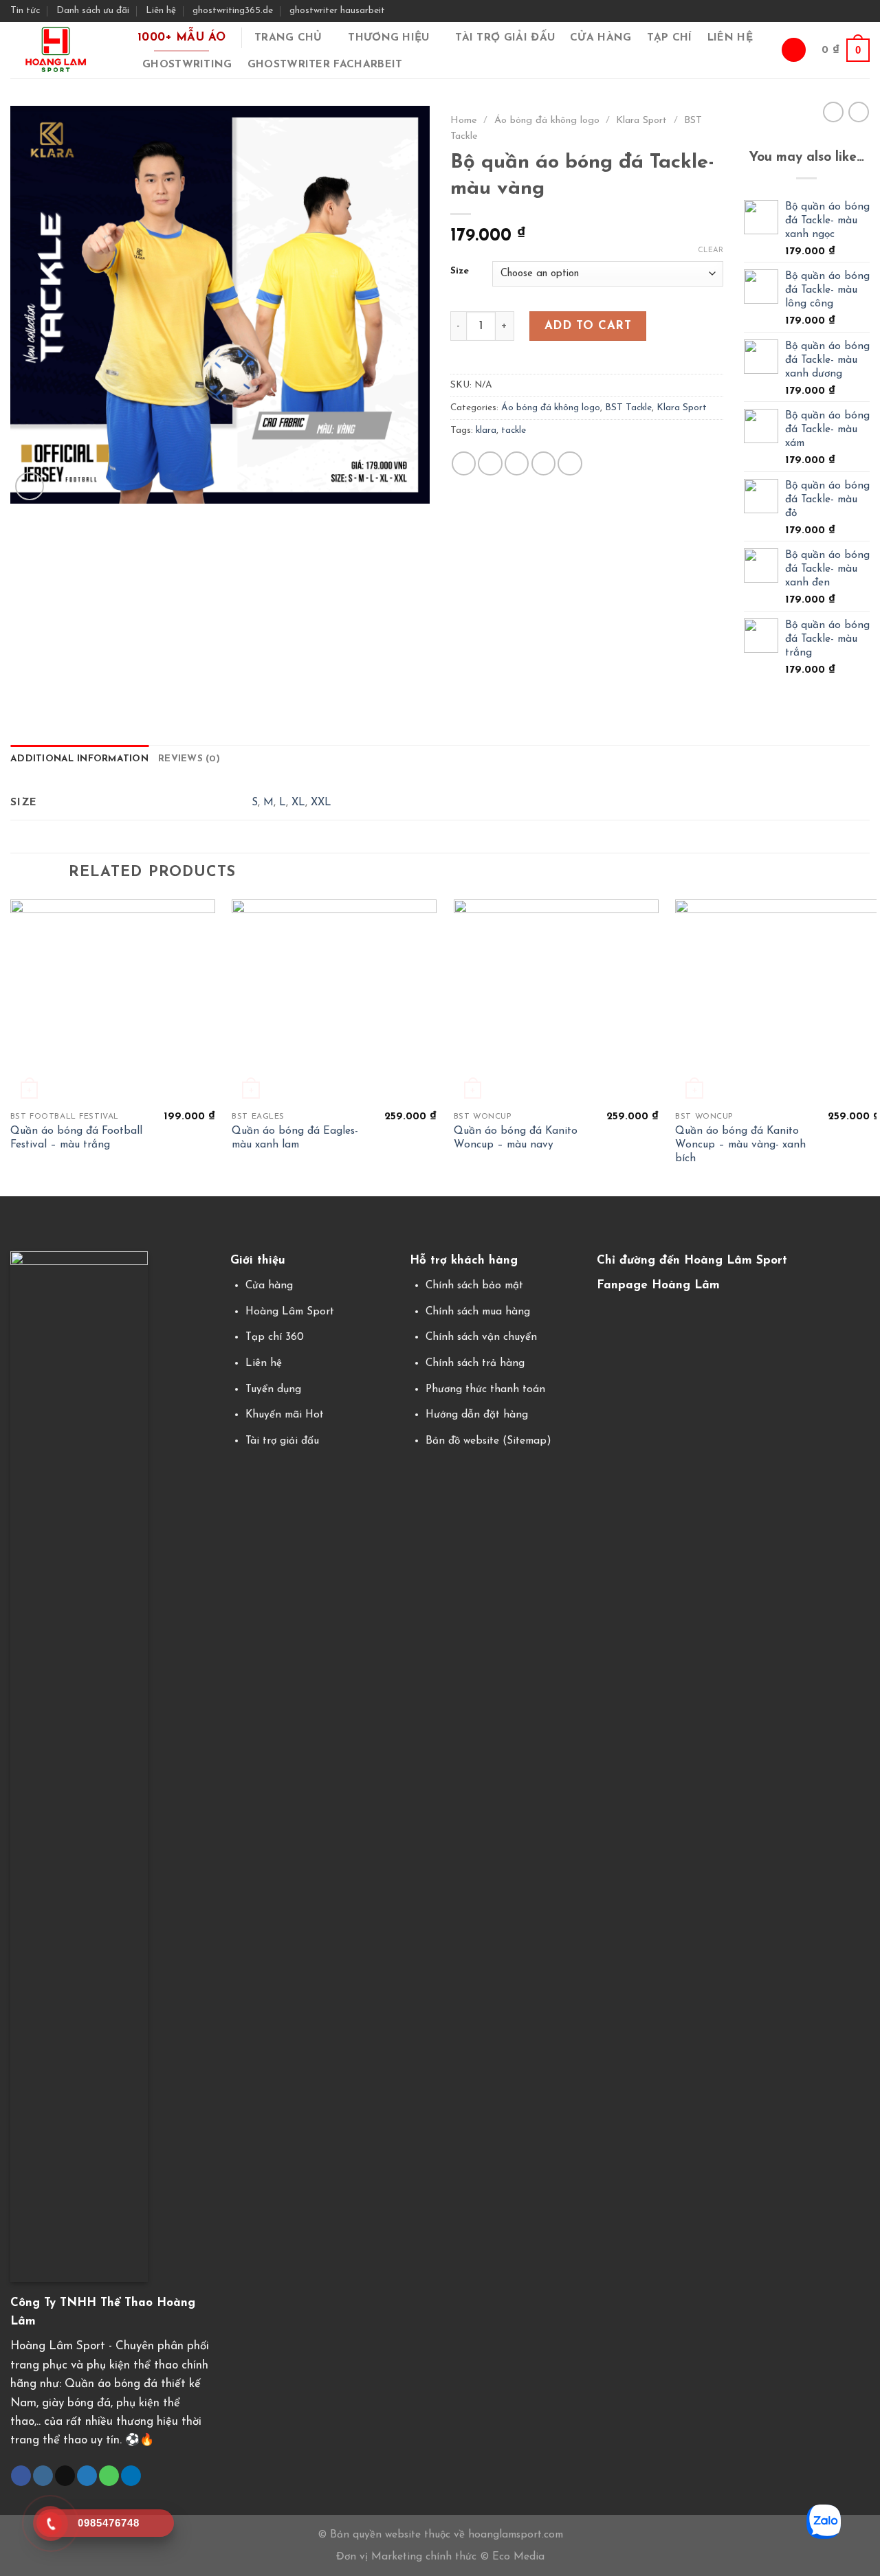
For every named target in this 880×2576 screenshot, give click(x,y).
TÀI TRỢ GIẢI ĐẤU (505, 38)
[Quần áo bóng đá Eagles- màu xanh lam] (334, 1002)
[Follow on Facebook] (821, 10)
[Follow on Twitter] (849, 10)
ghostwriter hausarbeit (337, 11)
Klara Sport (641, 121)
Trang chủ (288, 38)
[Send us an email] (862, 10)
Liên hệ (161, 11)
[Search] (793, 50)
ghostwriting (187, 65)
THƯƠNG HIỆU (388, 38)
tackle (514, 430)
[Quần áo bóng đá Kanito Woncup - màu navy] (556, 1002)
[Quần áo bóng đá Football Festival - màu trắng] (113, 1002)
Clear (711, 250)
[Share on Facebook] (464, 463)
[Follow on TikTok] (65, 2476)
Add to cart (588, 326)
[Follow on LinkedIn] (131, 2476)
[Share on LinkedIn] (570, 463)
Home (464, 121)
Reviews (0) (189, 759)
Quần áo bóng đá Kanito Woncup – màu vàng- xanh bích (740, 1145)
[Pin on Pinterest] (543, 463)
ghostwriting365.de (233, 11)
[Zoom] (30, 486)
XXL (321, 803)
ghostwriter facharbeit (325, 65)
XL (298, 803)
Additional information (79, 759)
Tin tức (25, 11)
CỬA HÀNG (601, 38)
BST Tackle (628, 408)
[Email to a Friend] (517, 463)
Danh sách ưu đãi (93, 11)
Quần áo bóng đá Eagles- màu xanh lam (295, 1138)
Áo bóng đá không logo (547, 121)
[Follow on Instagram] (834, 10)
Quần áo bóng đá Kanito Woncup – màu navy (516, 1138)
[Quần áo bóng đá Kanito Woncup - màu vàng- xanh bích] (778, 1002)
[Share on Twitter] (490, 463)
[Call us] (109, 2476)
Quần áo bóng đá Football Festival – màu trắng (76, 1138)
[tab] (79, 759)
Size (460, 271)
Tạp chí (670, 38)
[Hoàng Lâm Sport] (62, 50)
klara (486, 430)
